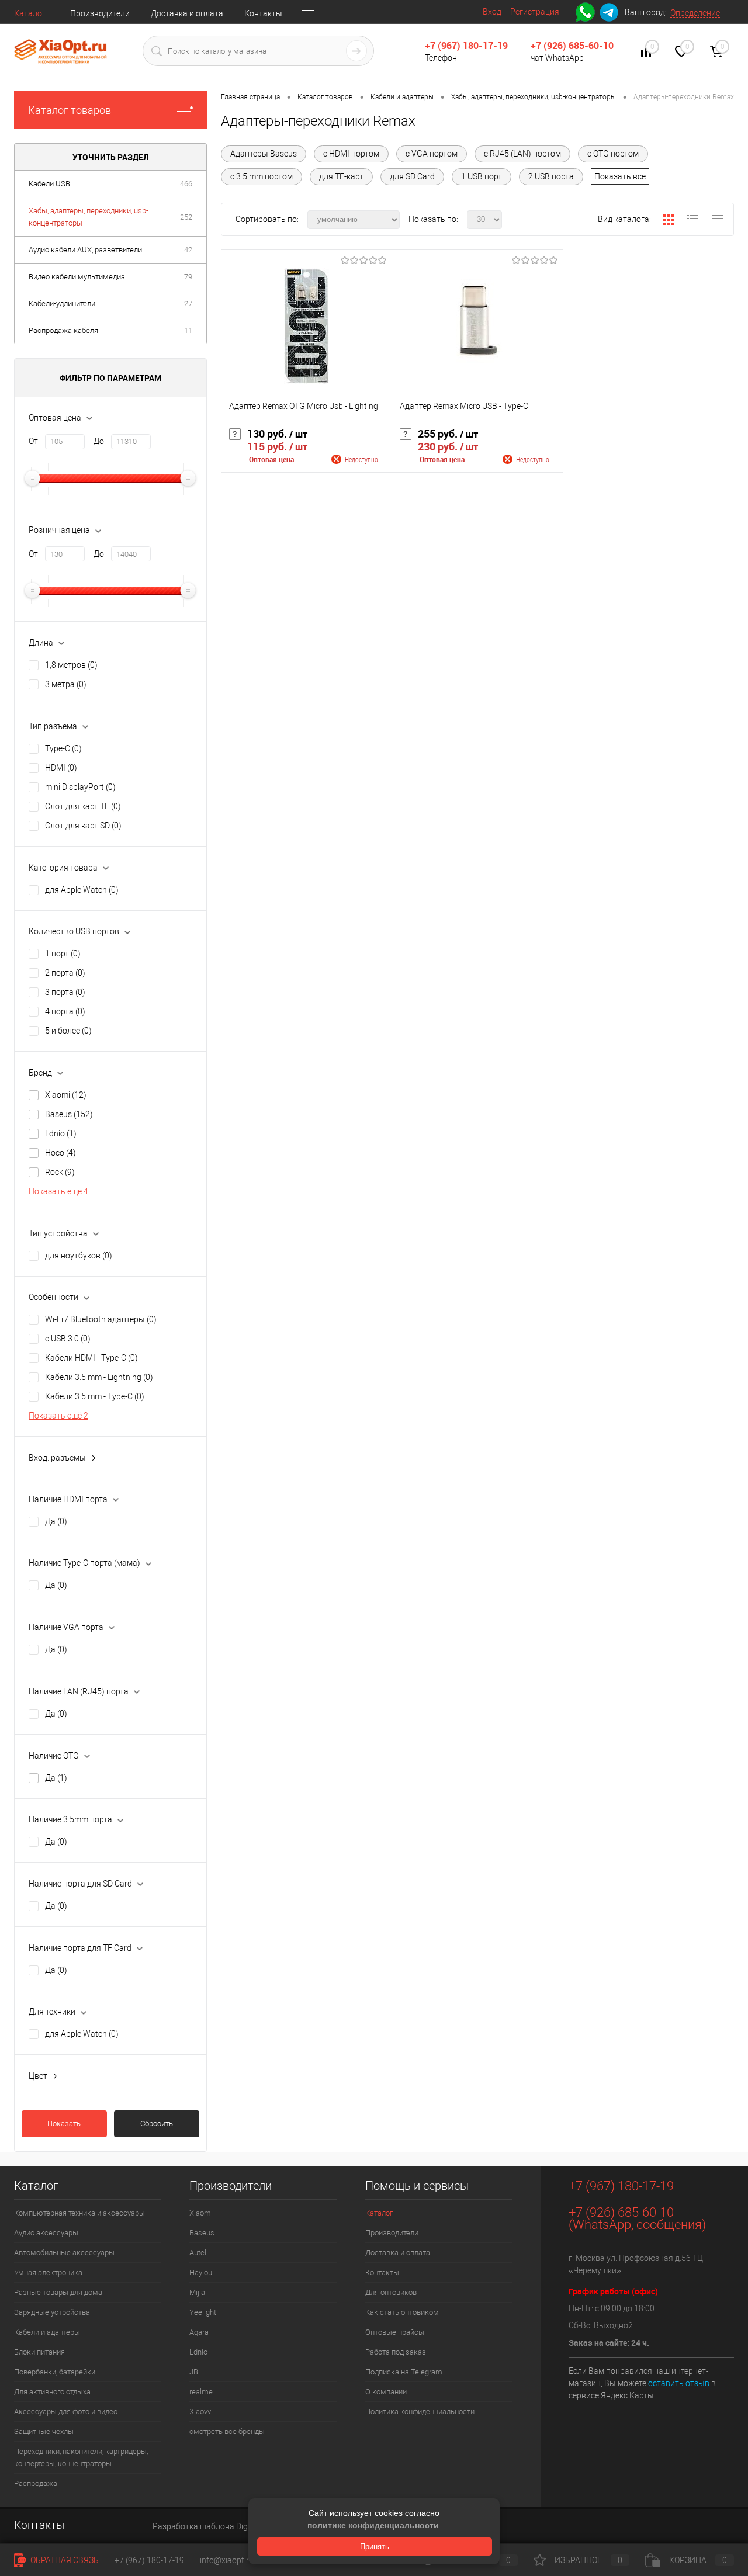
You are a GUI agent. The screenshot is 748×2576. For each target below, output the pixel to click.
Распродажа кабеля (63, 330)
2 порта (65, 973)
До (99, 441)
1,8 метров (71, 665)
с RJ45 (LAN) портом (522, 154)
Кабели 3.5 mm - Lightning (99, 1377)
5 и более (68, 1031)
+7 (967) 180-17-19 (466, 46)
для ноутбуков (79, 1256)
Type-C (63, 748)
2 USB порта (551, 176)
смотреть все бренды (227, 2431)
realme (201, 2392)
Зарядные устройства (52, 2312)
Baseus (69, 1114)
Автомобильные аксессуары (64, 2253)
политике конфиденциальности (373, 2525)
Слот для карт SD (83, 826)
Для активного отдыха (52, 2392)
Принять (375, 2546)
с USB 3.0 (68, 1339)
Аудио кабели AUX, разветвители (85, 250)
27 (188, 304)
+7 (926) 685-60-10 (572, 46)
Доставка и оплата (187, 13)
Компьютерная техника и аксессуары (79, 2213)
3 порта (65, 992)
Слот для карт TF (83, 806)
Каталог (30, 13)
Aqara (199, 2332)
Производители (100, 13)
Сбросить (157, 2123)
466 (186, 184)
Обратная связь (64, 2560)
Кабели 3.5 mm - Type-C (95, 1396)
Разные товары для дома (58, 2292)
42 (188, 250)
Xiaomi (66, 1095)
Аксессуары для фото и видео (66, 2412)
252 (186, 217)
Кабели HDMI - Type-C (91, 1358)
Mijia (197, 2292)
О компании (386, 2392)
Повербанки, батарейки (55, 2372)
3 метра (66, 684)
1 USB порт (482, 176)
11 (188, 330)
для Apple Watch (82, 890)
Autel (198, 2253)
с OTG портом (613, 154)
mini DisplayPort (80, 787)
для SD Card (412, 176)
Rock (60, 1172)
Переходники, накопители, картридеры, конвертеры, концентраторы (81, 2457)
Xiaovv (200, 2412)
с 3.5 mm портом (262, 176)
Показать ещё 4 (58, 1191)
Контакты (263, 13)
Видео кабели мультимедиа (77, 277)
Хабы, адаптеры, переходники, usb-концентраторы (89, 217)
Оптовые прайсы (395, 2332)
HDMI (61, 768)
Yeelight (203, 2312)
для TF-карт (341, 176)
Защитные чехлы (44, 2431)
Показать (64, 2123)
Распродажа (36, 2483)
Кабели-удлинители (62, 304)
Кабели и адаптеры (47, 2332)
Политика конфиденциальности (420, 2412)
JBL (196, 2372)
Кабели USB (49, 184)
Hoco (60, 1153)
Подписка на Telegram (404, 2372)
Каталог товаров (70, 110)
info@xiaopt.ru (227, 2560)
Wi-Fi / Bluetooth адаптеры (101, 1319)
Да (56, 1521)
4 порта (65, 1011)
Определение (695, 13)
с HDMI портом (351, 154)
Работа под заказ (396, 2352)
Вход (492, 12)
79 (188, 277)
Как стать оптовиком (402, 2312)
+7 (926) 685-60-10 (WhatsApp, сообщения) (637, 2218)
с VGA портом (432, 154)
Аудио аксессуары (46, 2233)
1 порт (63, 954)
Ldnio (61, 1133)
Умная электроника (48, 2272)
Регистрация (535, 12)
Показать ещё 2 (58, 1416)
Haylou (201, 2272)
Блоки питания (39, 2352)
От (33, 441)
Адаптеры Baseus (264, 154)
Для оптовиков (391, 2292)
